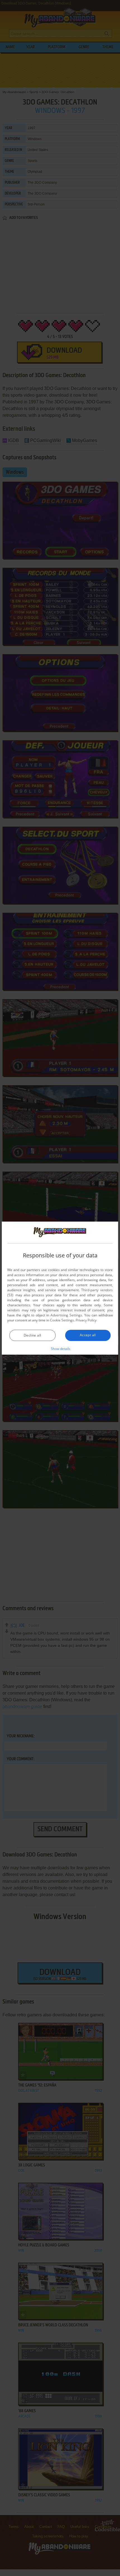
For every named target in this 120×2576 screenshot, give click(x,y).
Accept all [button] (88, 1335)
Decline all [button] (32, 1335)
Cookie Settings (62, 1320)
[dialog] (60, 1288)
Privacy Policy (86, 1320)
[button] (60, 1349)
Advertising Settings (66, 1315)
